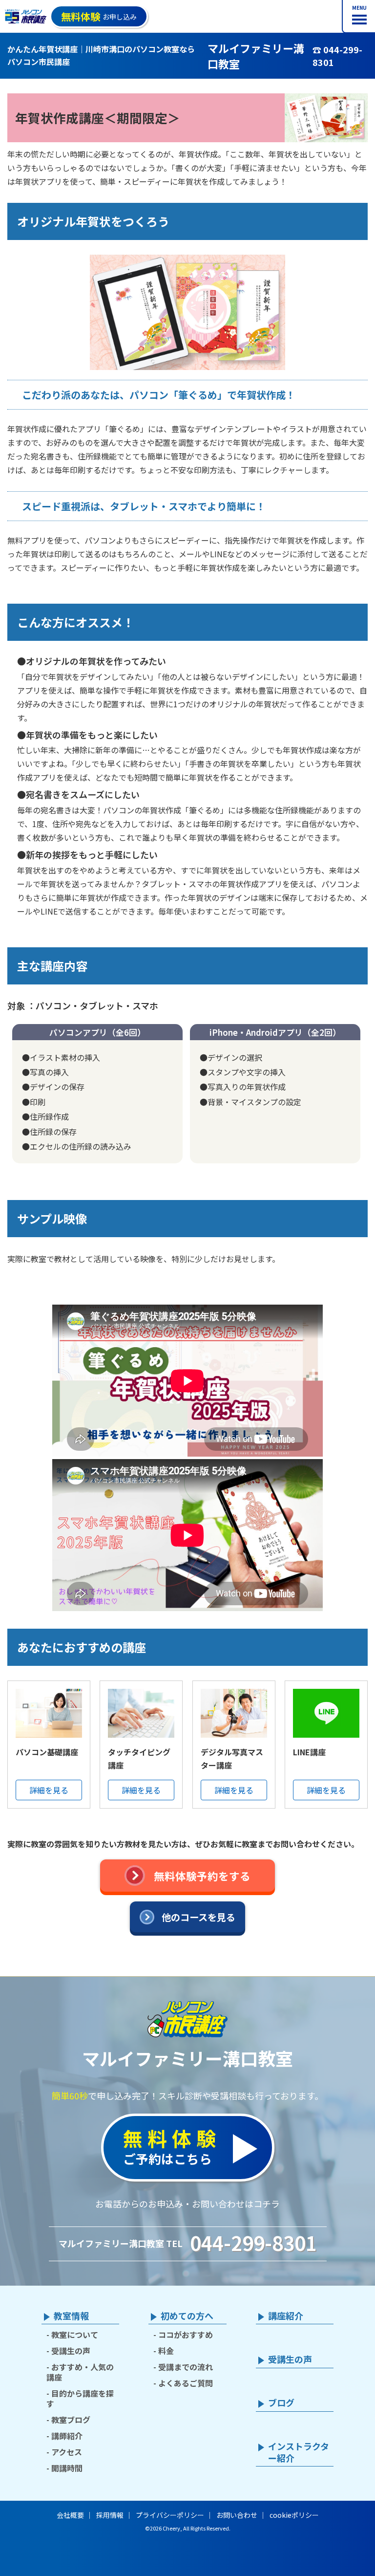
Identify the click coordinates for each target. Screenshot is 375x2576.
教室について (75, 2335)
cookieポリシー (294, 2515)
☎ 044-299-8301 (337, 56)
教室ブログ (71, 2420)
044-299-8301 (253, 2243)
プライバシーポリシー (170, 2515)
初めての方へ (187, 2316)
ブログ (281, 2403)
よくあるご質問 (186, 2383)
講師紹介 (67, 2436)
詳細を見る (49, 1790)
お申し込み (99, 16)
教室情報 (71, 2316)
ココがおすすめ (186, 2335)
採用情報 (110, 2515)
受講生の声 (71, 2351)
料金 (166, 2351)
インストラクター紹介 (299, 2452)
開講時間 (67, 2468)
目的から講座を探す (80, 2398)
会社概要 (70, 2515)
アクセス (67, 2452)
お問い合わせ (237, 2515)
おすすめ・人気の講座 (80, 2372)
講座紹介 (286, 2316)
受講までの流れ (186, 2367)
